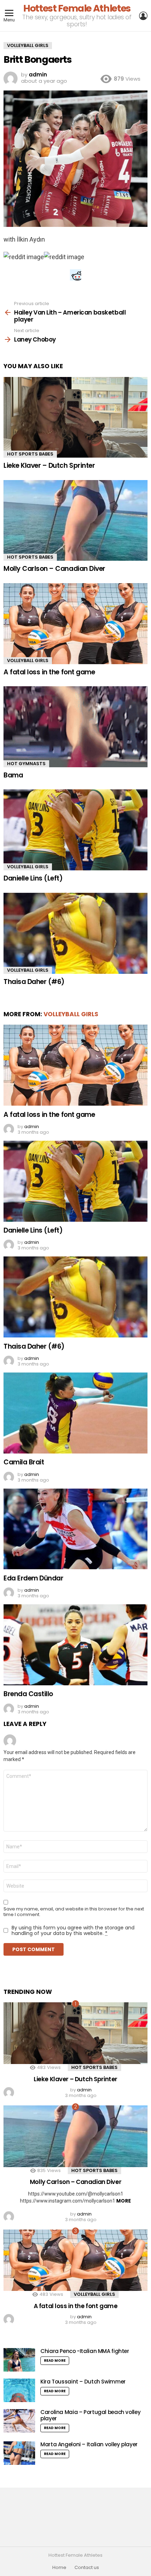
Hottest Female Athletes (77, 8)
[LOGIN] (143, 16)
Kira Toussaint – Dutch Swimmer (83, 2382)
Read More (55, 2361)
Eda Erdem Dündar (33, 1578)
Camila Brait (24, 1462)
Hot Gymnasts (26, 764)
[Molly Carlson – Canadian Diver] (75, 521)
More (124, 2201)
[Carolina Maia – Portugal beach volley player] (19, 2421)
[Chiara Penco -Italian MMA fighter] (19, 2360)
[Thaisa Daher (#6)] (75, 933)
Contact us (87, 2568)
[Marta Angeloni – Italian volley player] (19, 2453)
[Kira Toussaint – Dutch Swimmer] (19, 2390)
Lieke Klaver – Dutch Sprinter (49, 466)
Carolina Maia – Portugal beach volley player (90, 2415)
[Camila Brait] (75, 1413)
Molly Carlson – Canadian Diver (54, 569)
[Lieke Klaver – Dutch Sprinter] (75, 417)
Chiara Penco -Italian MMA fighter (85, 2351)
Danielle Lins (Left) (33, 878)
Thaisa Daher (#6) (34, 982)
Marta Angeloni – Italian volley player (89, 2444)
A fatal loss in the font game (49, 672)
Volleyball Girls (28, 660)
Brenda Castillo (28, 1694)
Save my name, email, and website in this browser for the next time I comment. (74, 1912)
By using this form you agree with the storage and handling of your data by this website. (73, 1930)
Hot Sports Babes (30, 454)
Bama (13, 775)
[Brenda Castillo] (75, 1645)
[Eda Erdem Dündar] (75, 1529)
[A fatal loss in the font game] (75, 624)
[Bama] (75, 727)
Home (59, 2568)
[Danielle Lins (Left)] (75, 830)
